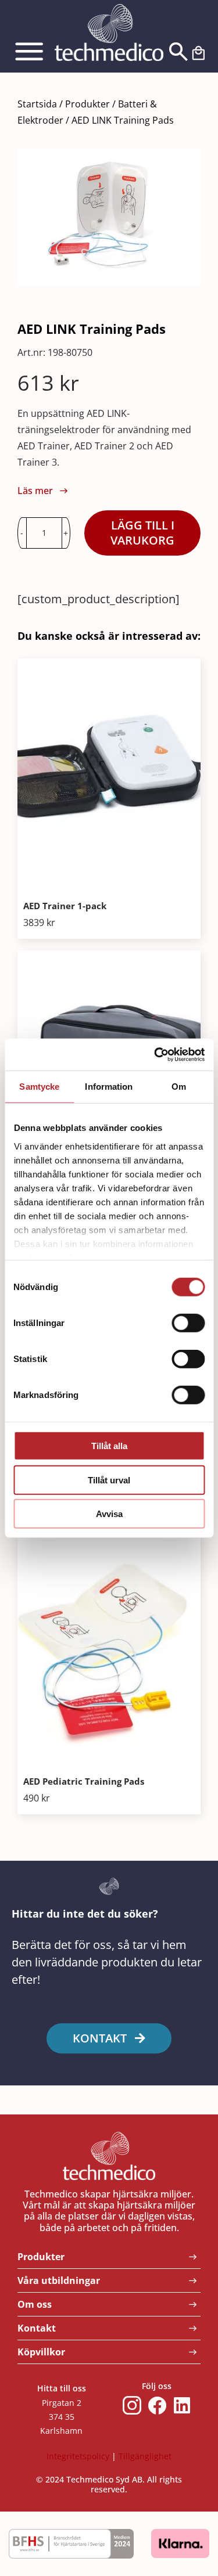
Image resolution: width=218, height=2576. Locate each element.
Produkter (87, 104)
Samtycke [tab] (39, 1087)
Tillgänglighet (145, 2456)
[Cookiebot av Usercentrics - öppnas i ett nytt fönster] (155, 1054)
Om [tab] (179, 1087)
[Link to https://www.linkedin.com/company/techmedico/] (182, 2405)
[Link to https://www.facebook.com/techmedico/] (158, 2405)
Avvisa (109, 1514)
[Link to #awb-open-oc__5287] (33, 52)
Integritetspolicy (78, 2456)
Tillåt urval (109, 1480)
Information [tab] (109, 1087)
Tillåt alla (109, 1446)
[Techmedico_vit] (109, 10)
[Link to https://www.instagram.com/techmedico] (132, 2405)
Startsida (37, 104)
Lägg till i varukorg (142, 533)
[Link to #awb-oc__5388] (175, 52)
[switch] (188, 1323)
